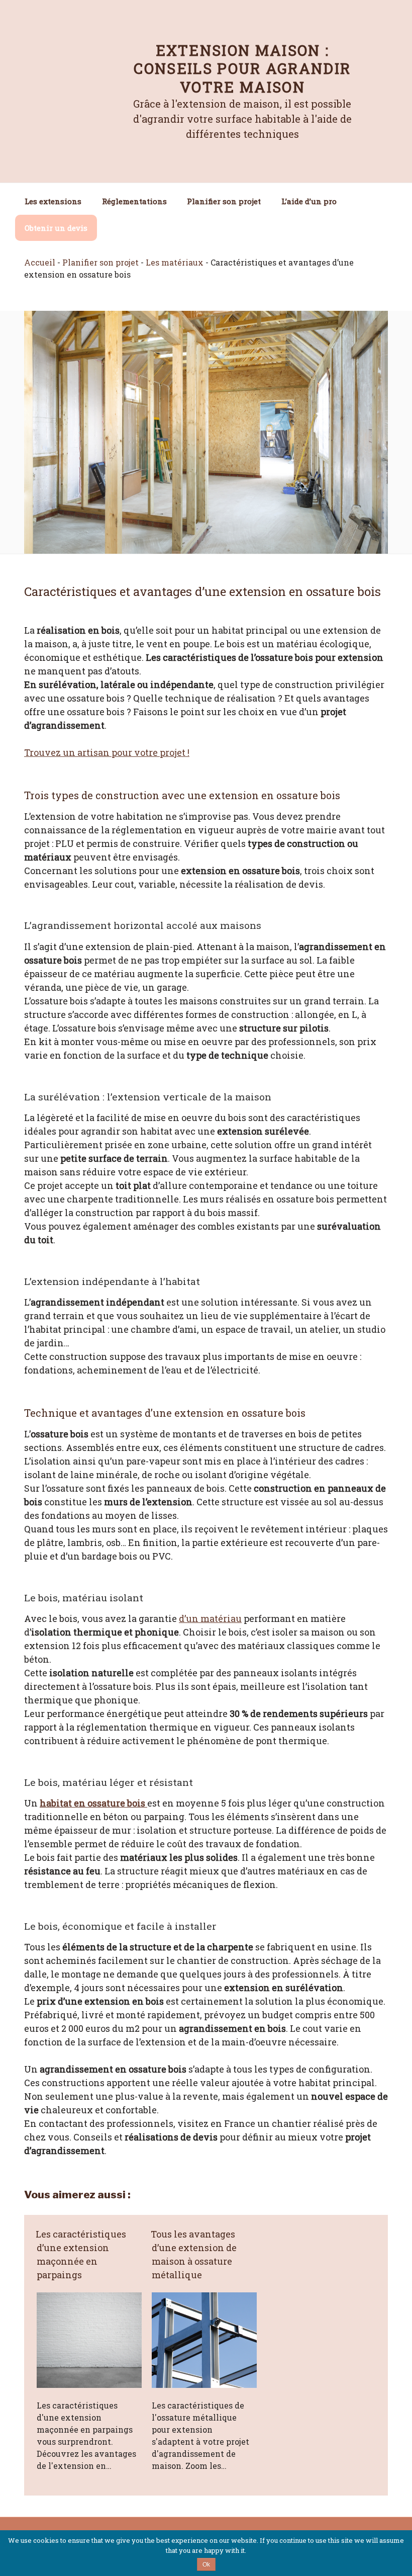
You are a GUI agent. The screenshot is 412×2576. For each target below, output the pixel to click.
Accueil (40, 262)
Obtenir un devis (56, 228)
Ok (206, 2564)
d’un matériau (210, 1618)
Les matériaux (175, 262)
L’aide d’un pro (309, 201)
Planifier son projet (224, 201)
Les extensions (53, 201)
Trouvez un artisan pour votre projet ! (107, 752)
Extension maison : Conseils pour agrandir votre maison (242, 69)
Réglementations (134, 201)
